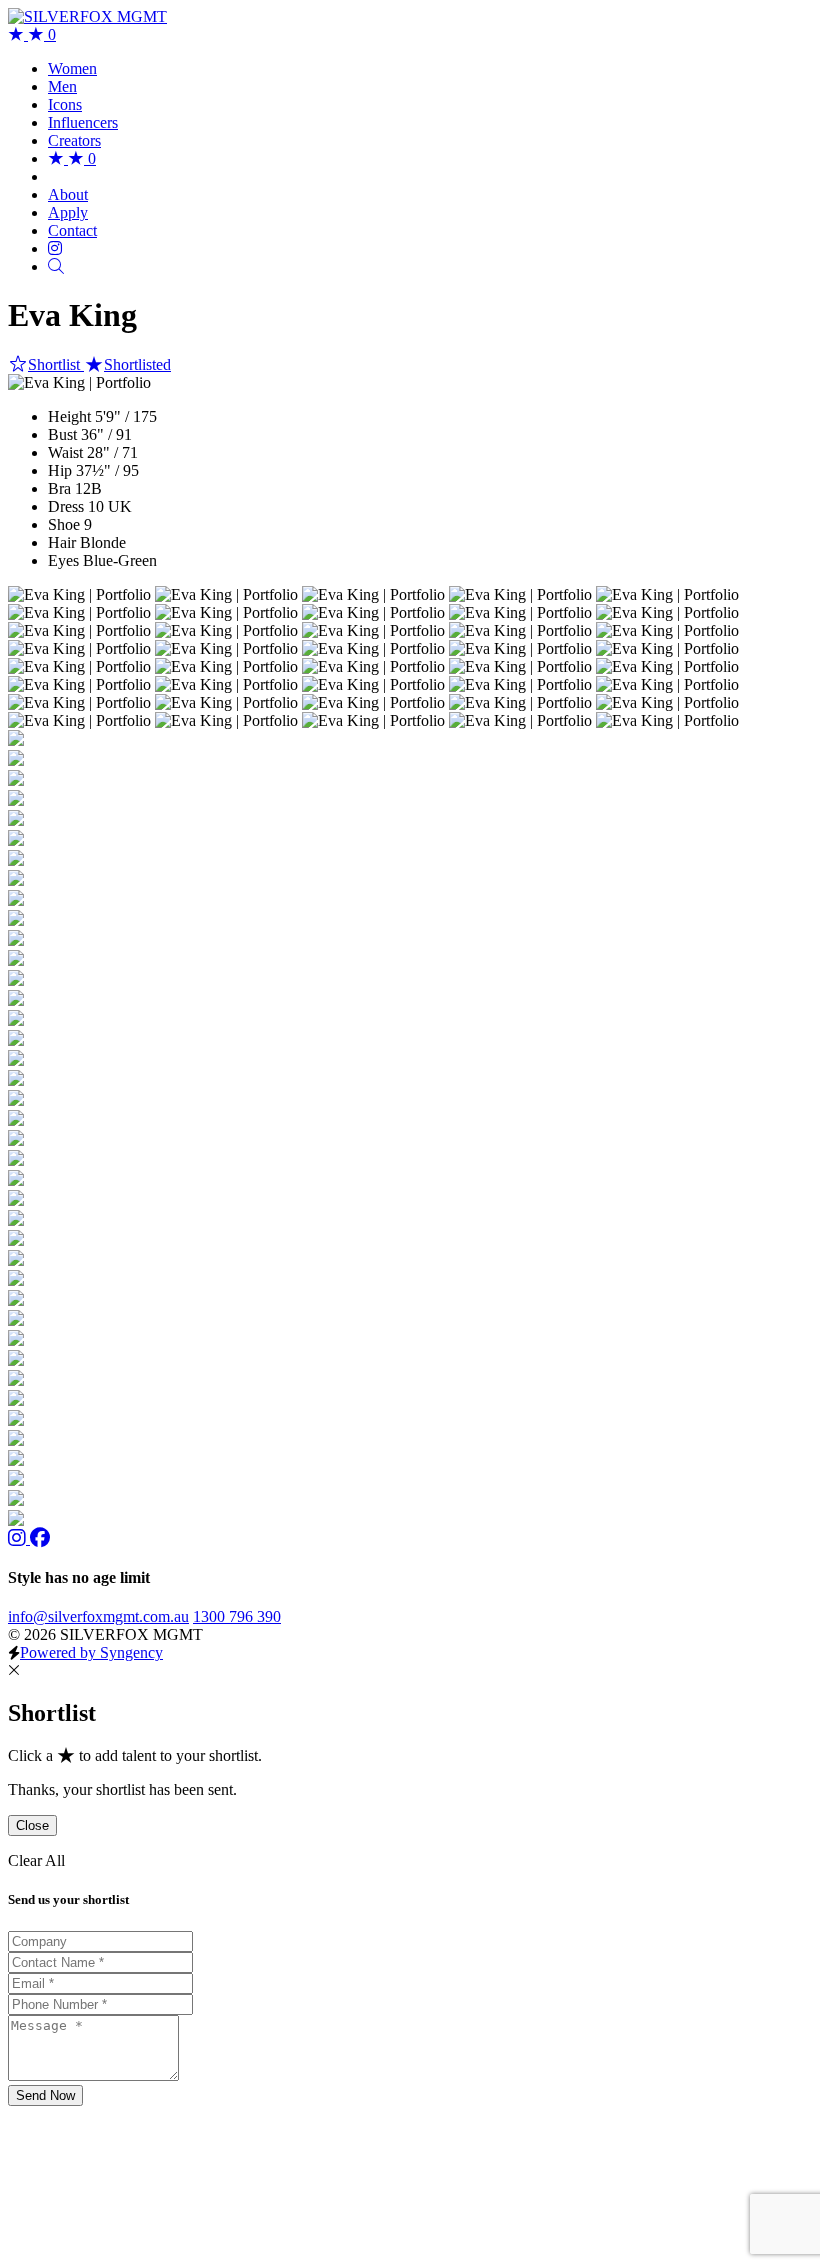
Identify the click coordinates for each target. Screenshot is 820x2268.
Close (32, 1825)
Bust (62, 434)
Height (69, 416)
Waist (65, 452)
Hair (62, 542)
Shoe (64, 524)
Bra (59, 488)
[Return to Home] (87, 16)
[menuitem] (72, 68)
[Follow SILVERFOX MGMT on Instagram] (19, 1538)
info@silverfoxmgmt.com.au (98, 1616)
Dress (66, 506)
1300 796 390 (237, 1616)
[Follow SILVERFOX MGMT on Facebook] (40, 1538)
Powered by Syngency (91, 1652)
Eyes (63, 560)
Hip (60, 470)
